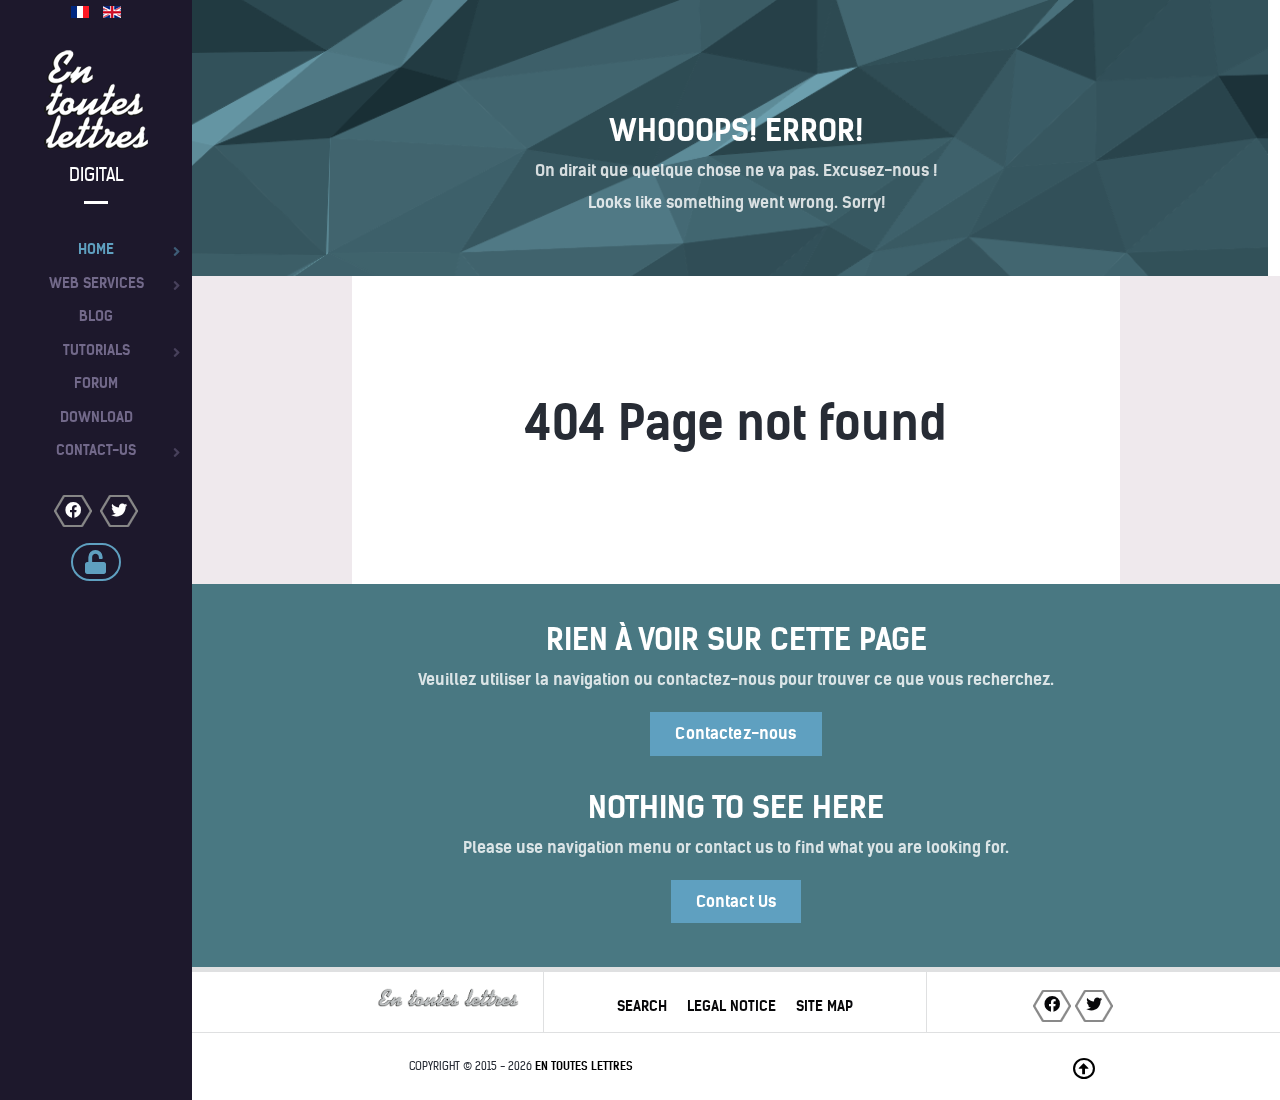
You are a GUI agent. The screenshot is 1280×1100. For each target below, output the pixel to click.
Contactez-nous (735, 733)
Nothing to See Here (736, 807)
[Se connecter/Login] (96, 562)
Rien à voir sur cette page (736, 639)
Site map (824, 1006)
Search (642, 1006)
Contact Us (736, 901)
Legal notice (731, 1006)
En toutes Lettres (584, 1066)
